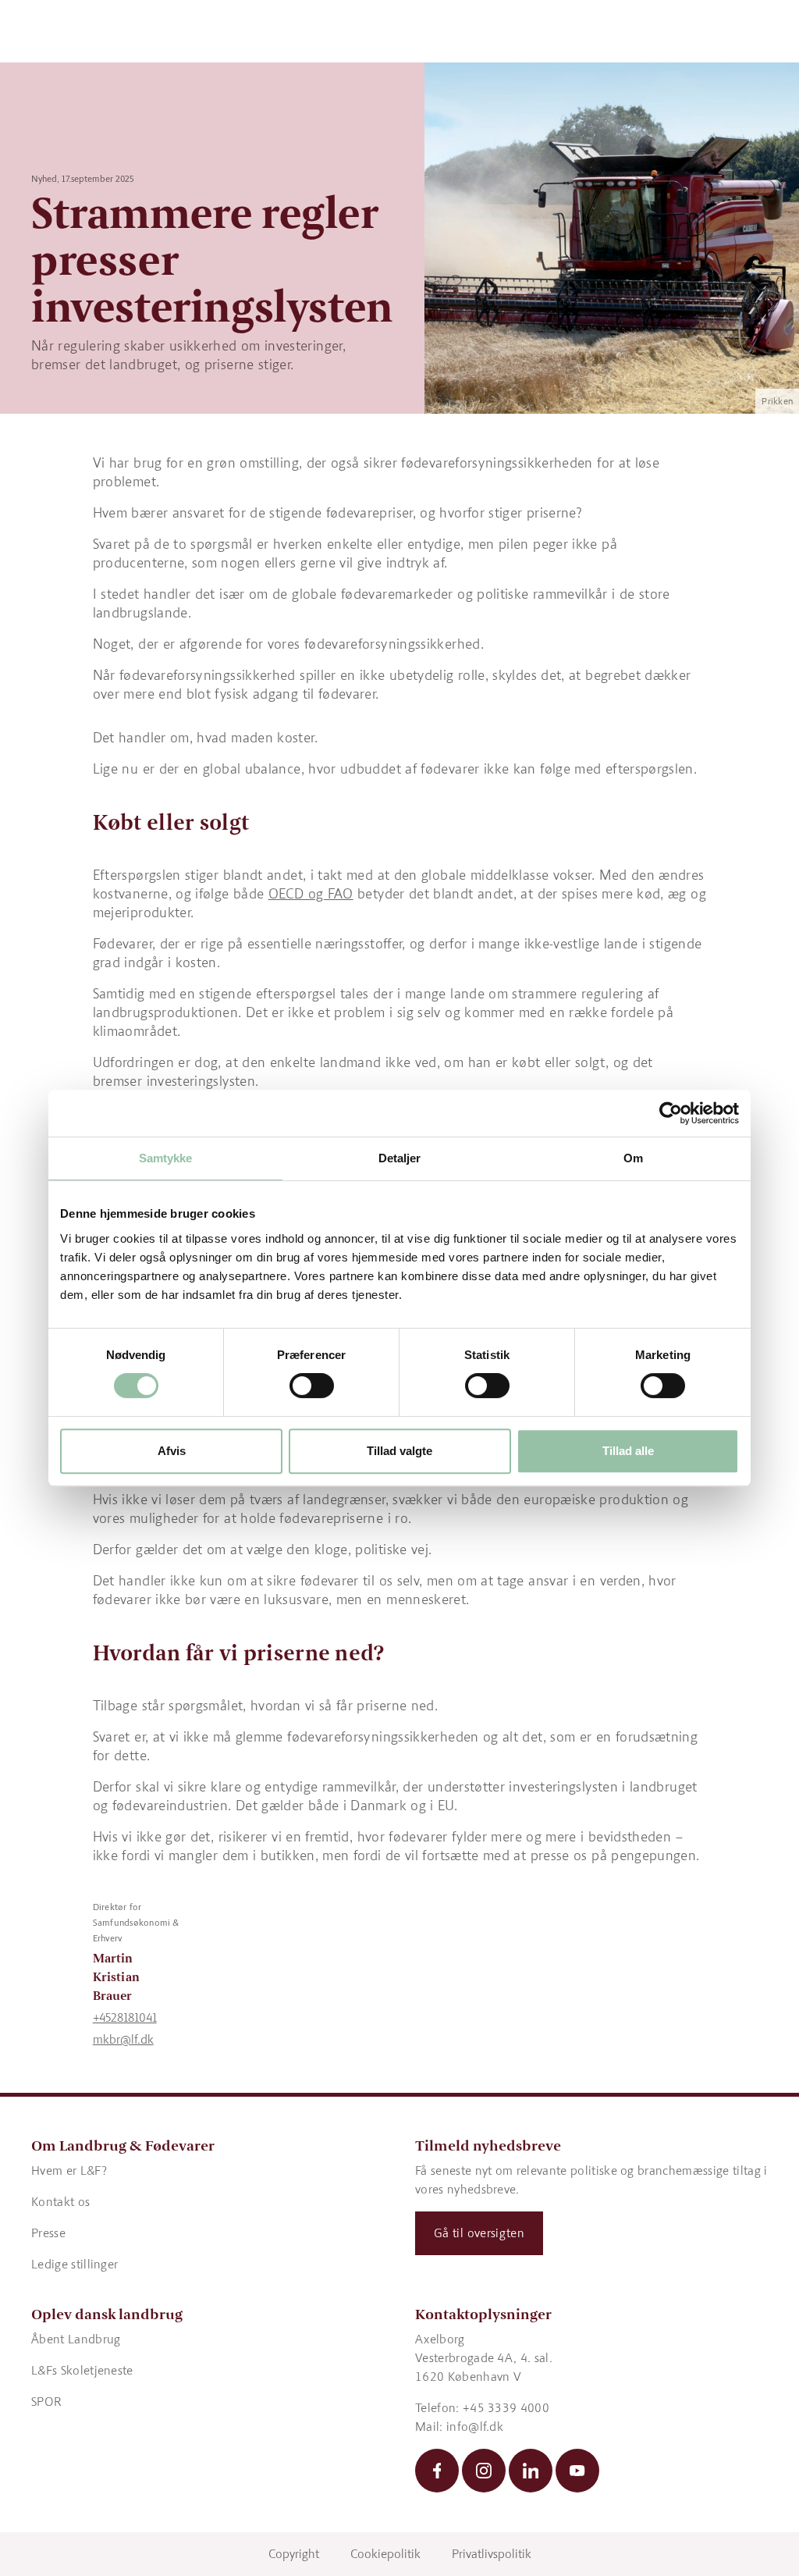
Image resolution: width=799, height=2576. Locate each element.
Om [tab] (633, 1158)
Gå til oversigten (479, 2233)
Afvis (172, 1451)
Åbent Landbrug (76, 2339)
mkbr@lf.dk (123, 2039)
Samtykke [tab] (166, 1158)
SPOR (46, 2402)
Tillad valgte (399, 1451)
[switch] (312, 1386)
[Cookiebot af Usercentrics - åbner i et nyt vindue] (671, 1113)
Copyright (294, 2554)
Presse (48, 2233)
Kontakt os (60, 2202)
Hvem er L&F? (69, 2170)
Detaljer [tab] (400, 1158)
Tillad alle (628, 1451)
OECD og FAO (311, 894)
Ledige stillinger (75, 2264)
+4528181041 (125, 2017)
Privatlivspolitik (492, 2554)
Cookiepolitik (385, 2554)
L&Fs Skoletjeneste (82, 2370)
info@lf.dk (475, 2427)
